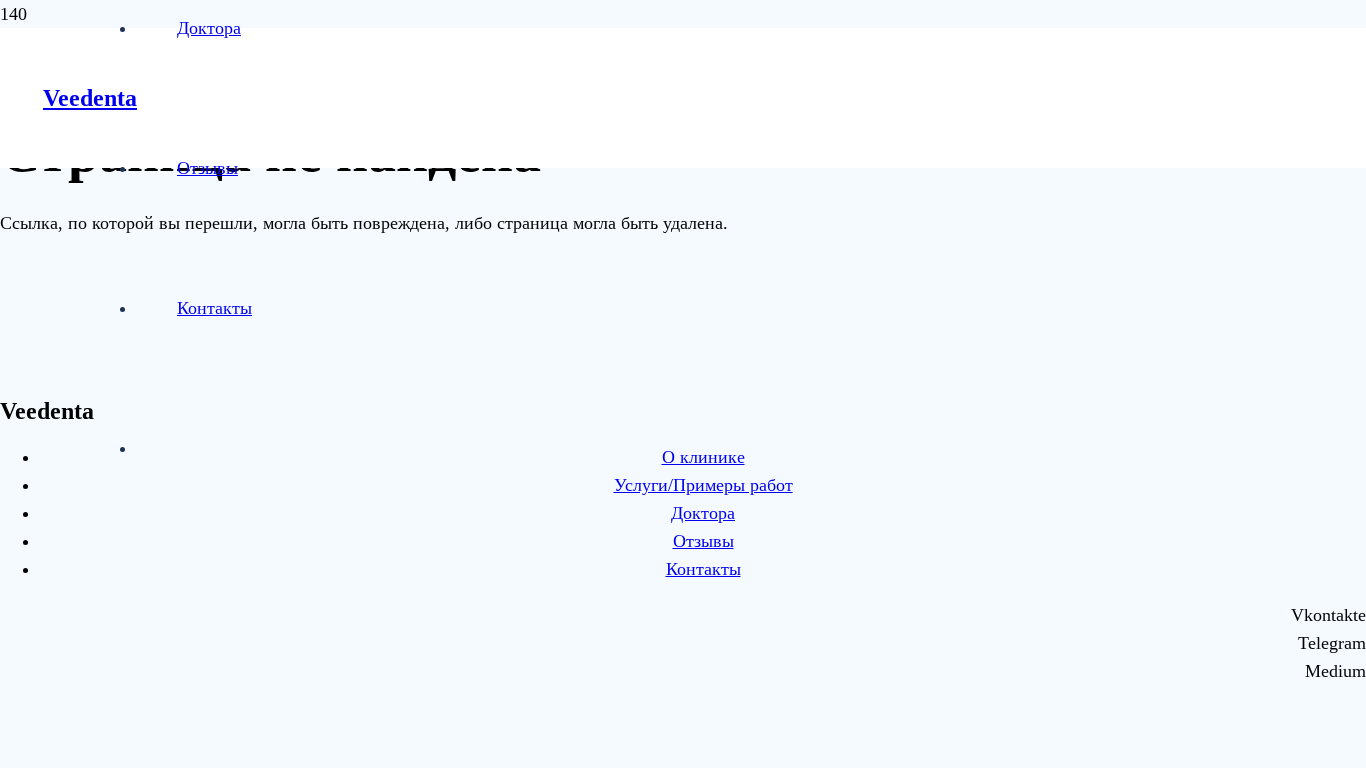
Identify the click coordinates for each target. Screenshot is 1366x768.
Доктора (703, 513)
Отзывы (703, 541)
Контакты (703, 569)
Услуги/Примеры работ (703, 485)
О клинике (703, 457)
